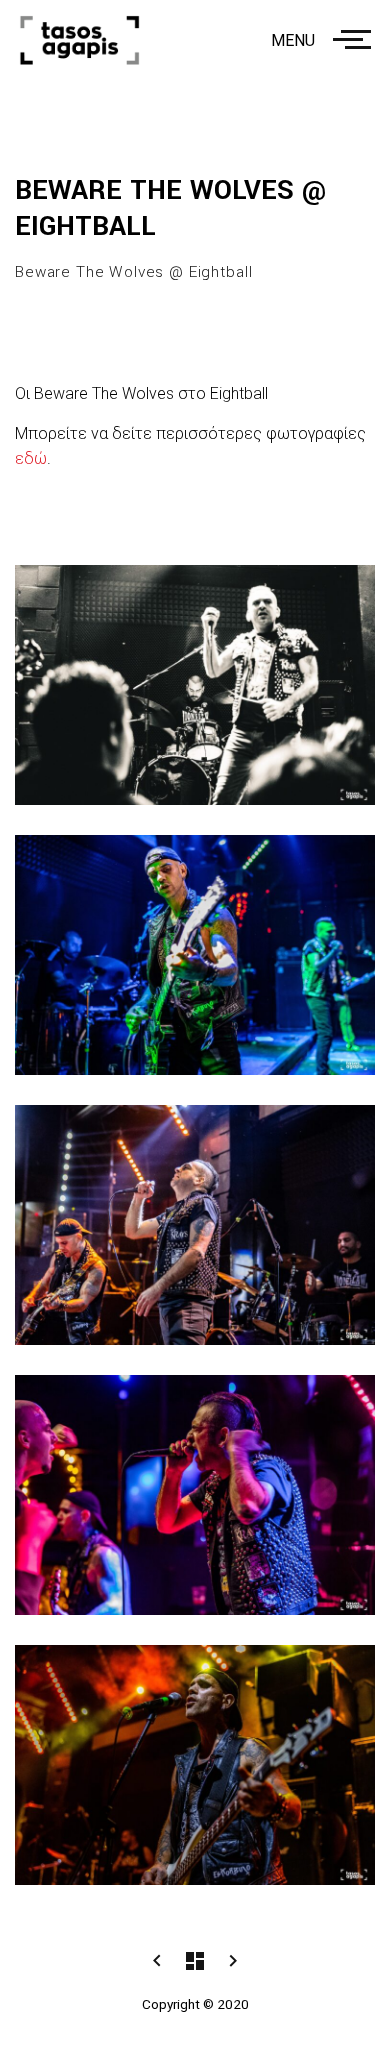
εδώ (31, 458)
